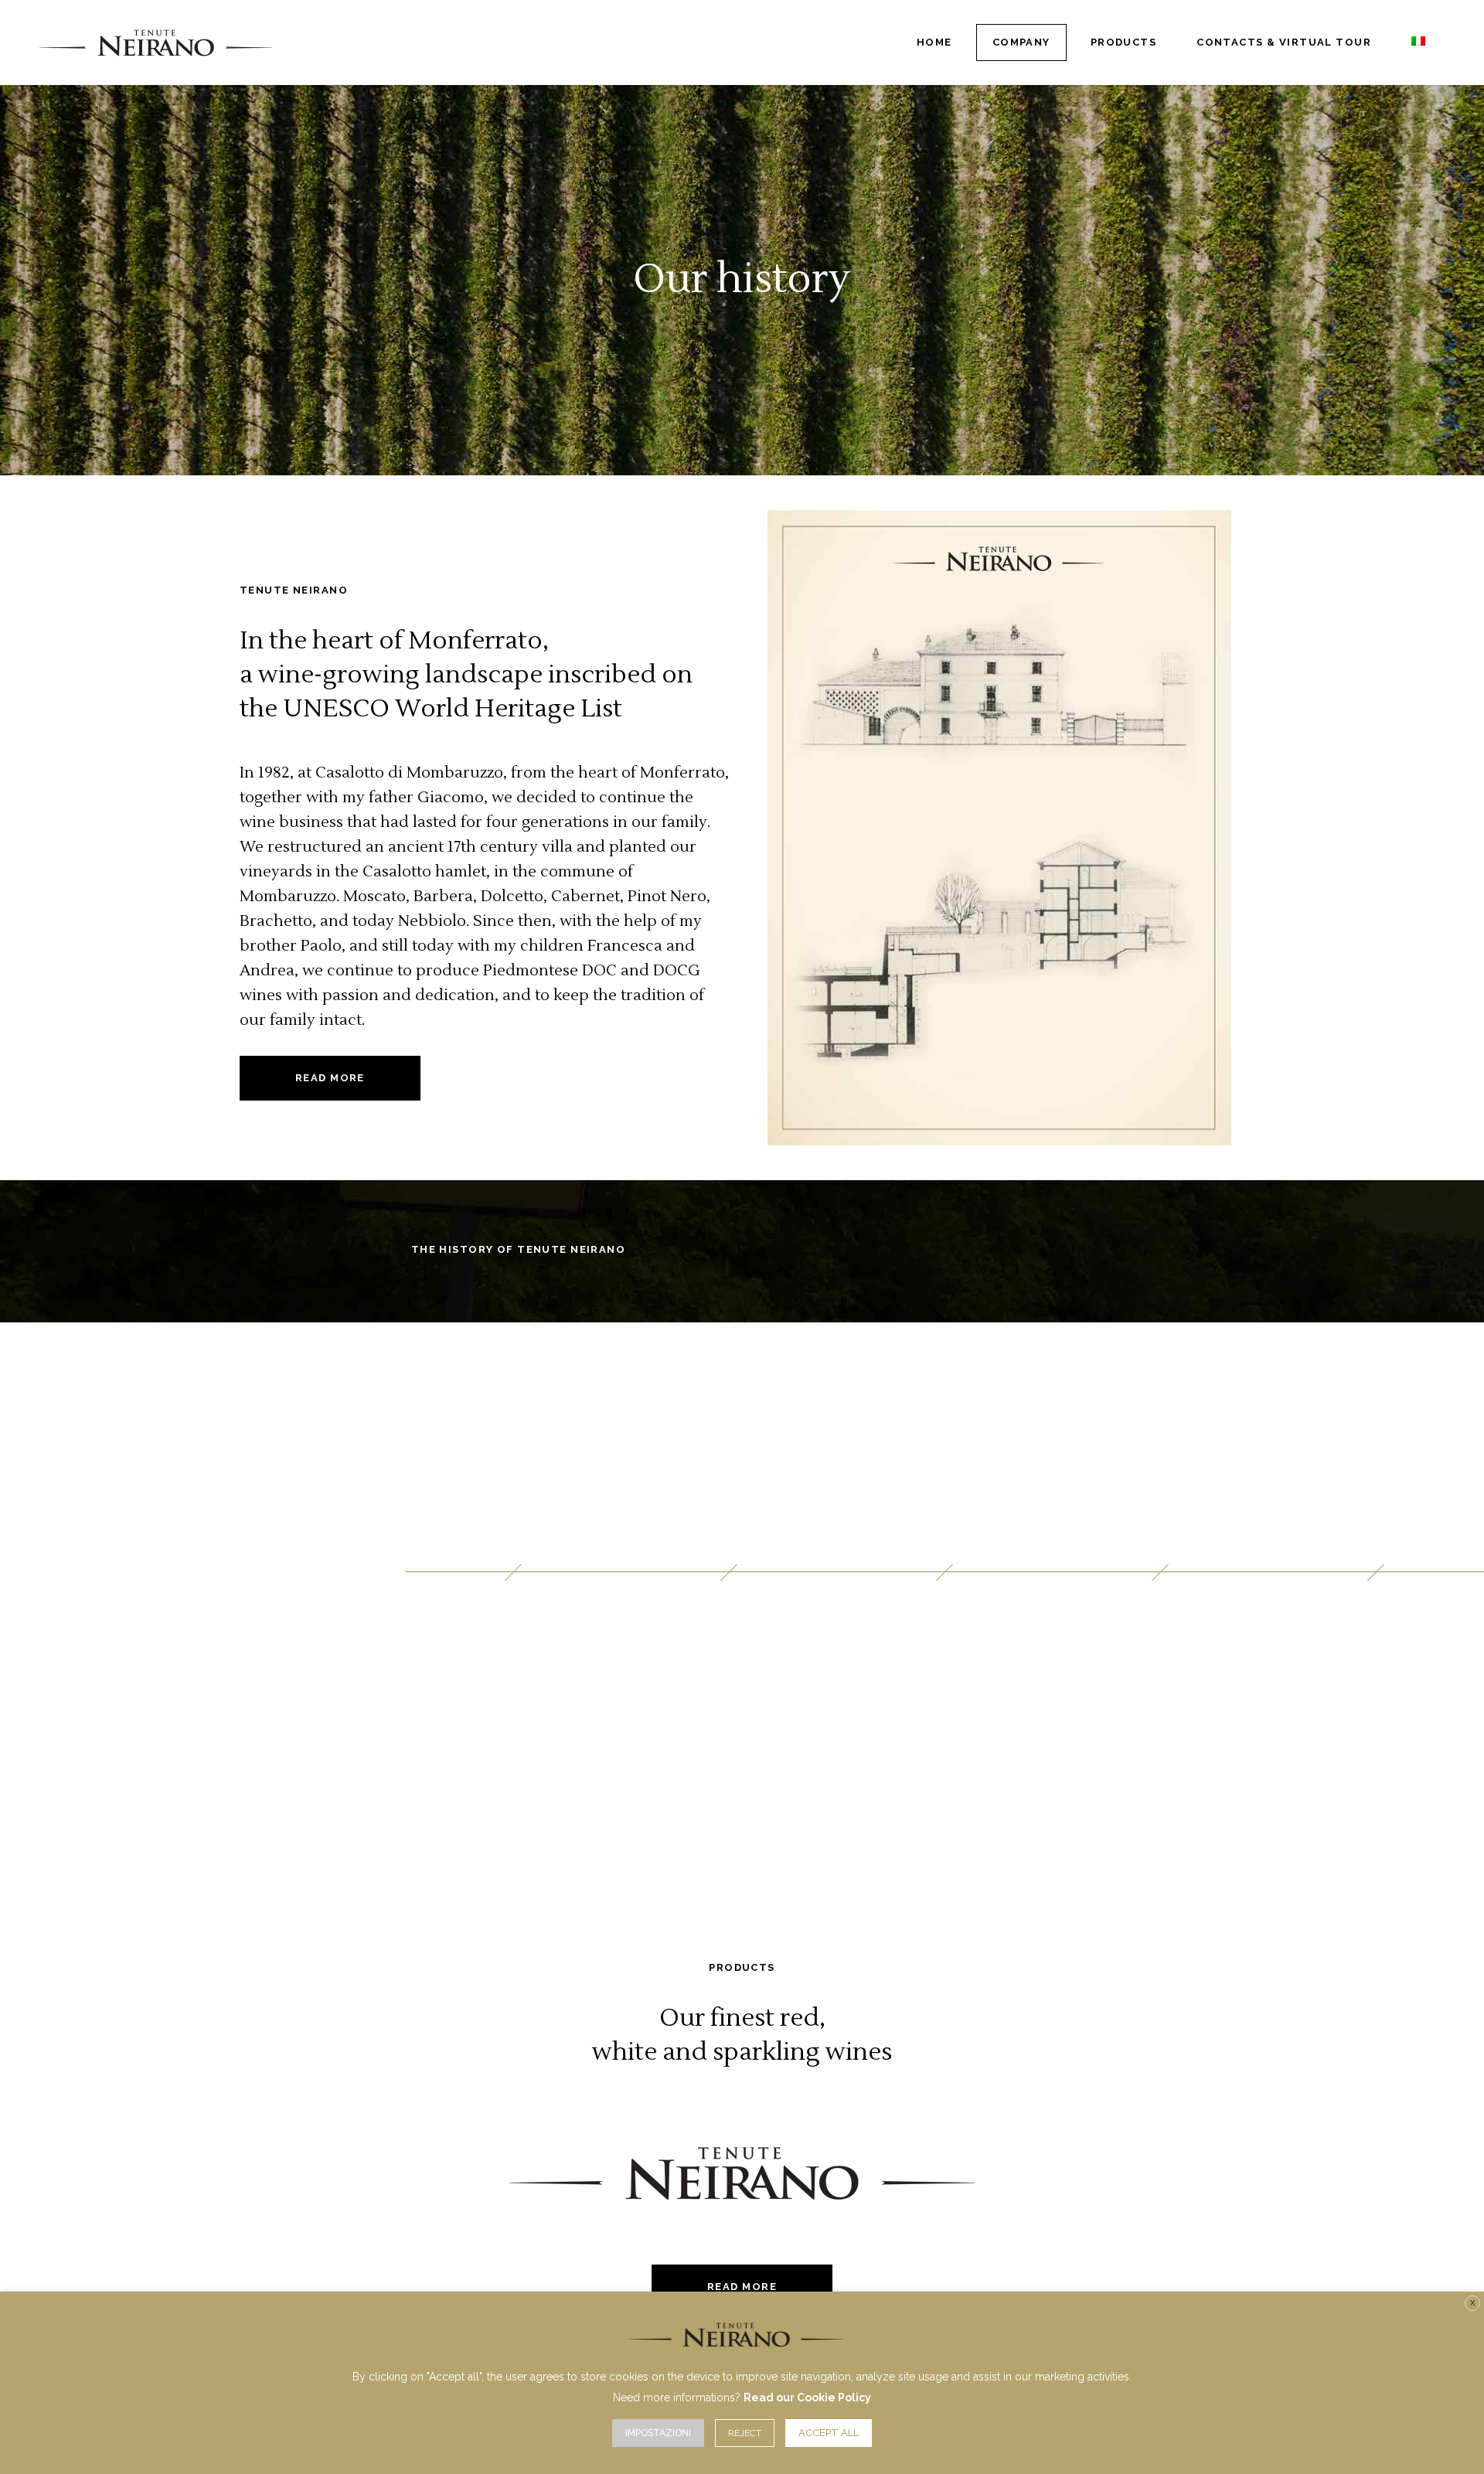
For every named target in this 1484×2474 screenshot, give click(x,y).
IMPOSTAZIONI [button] (658, 2433)
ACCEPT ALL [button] (829, 2433)
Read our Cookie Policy (807, 2397)
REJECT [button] (745, 2433)
